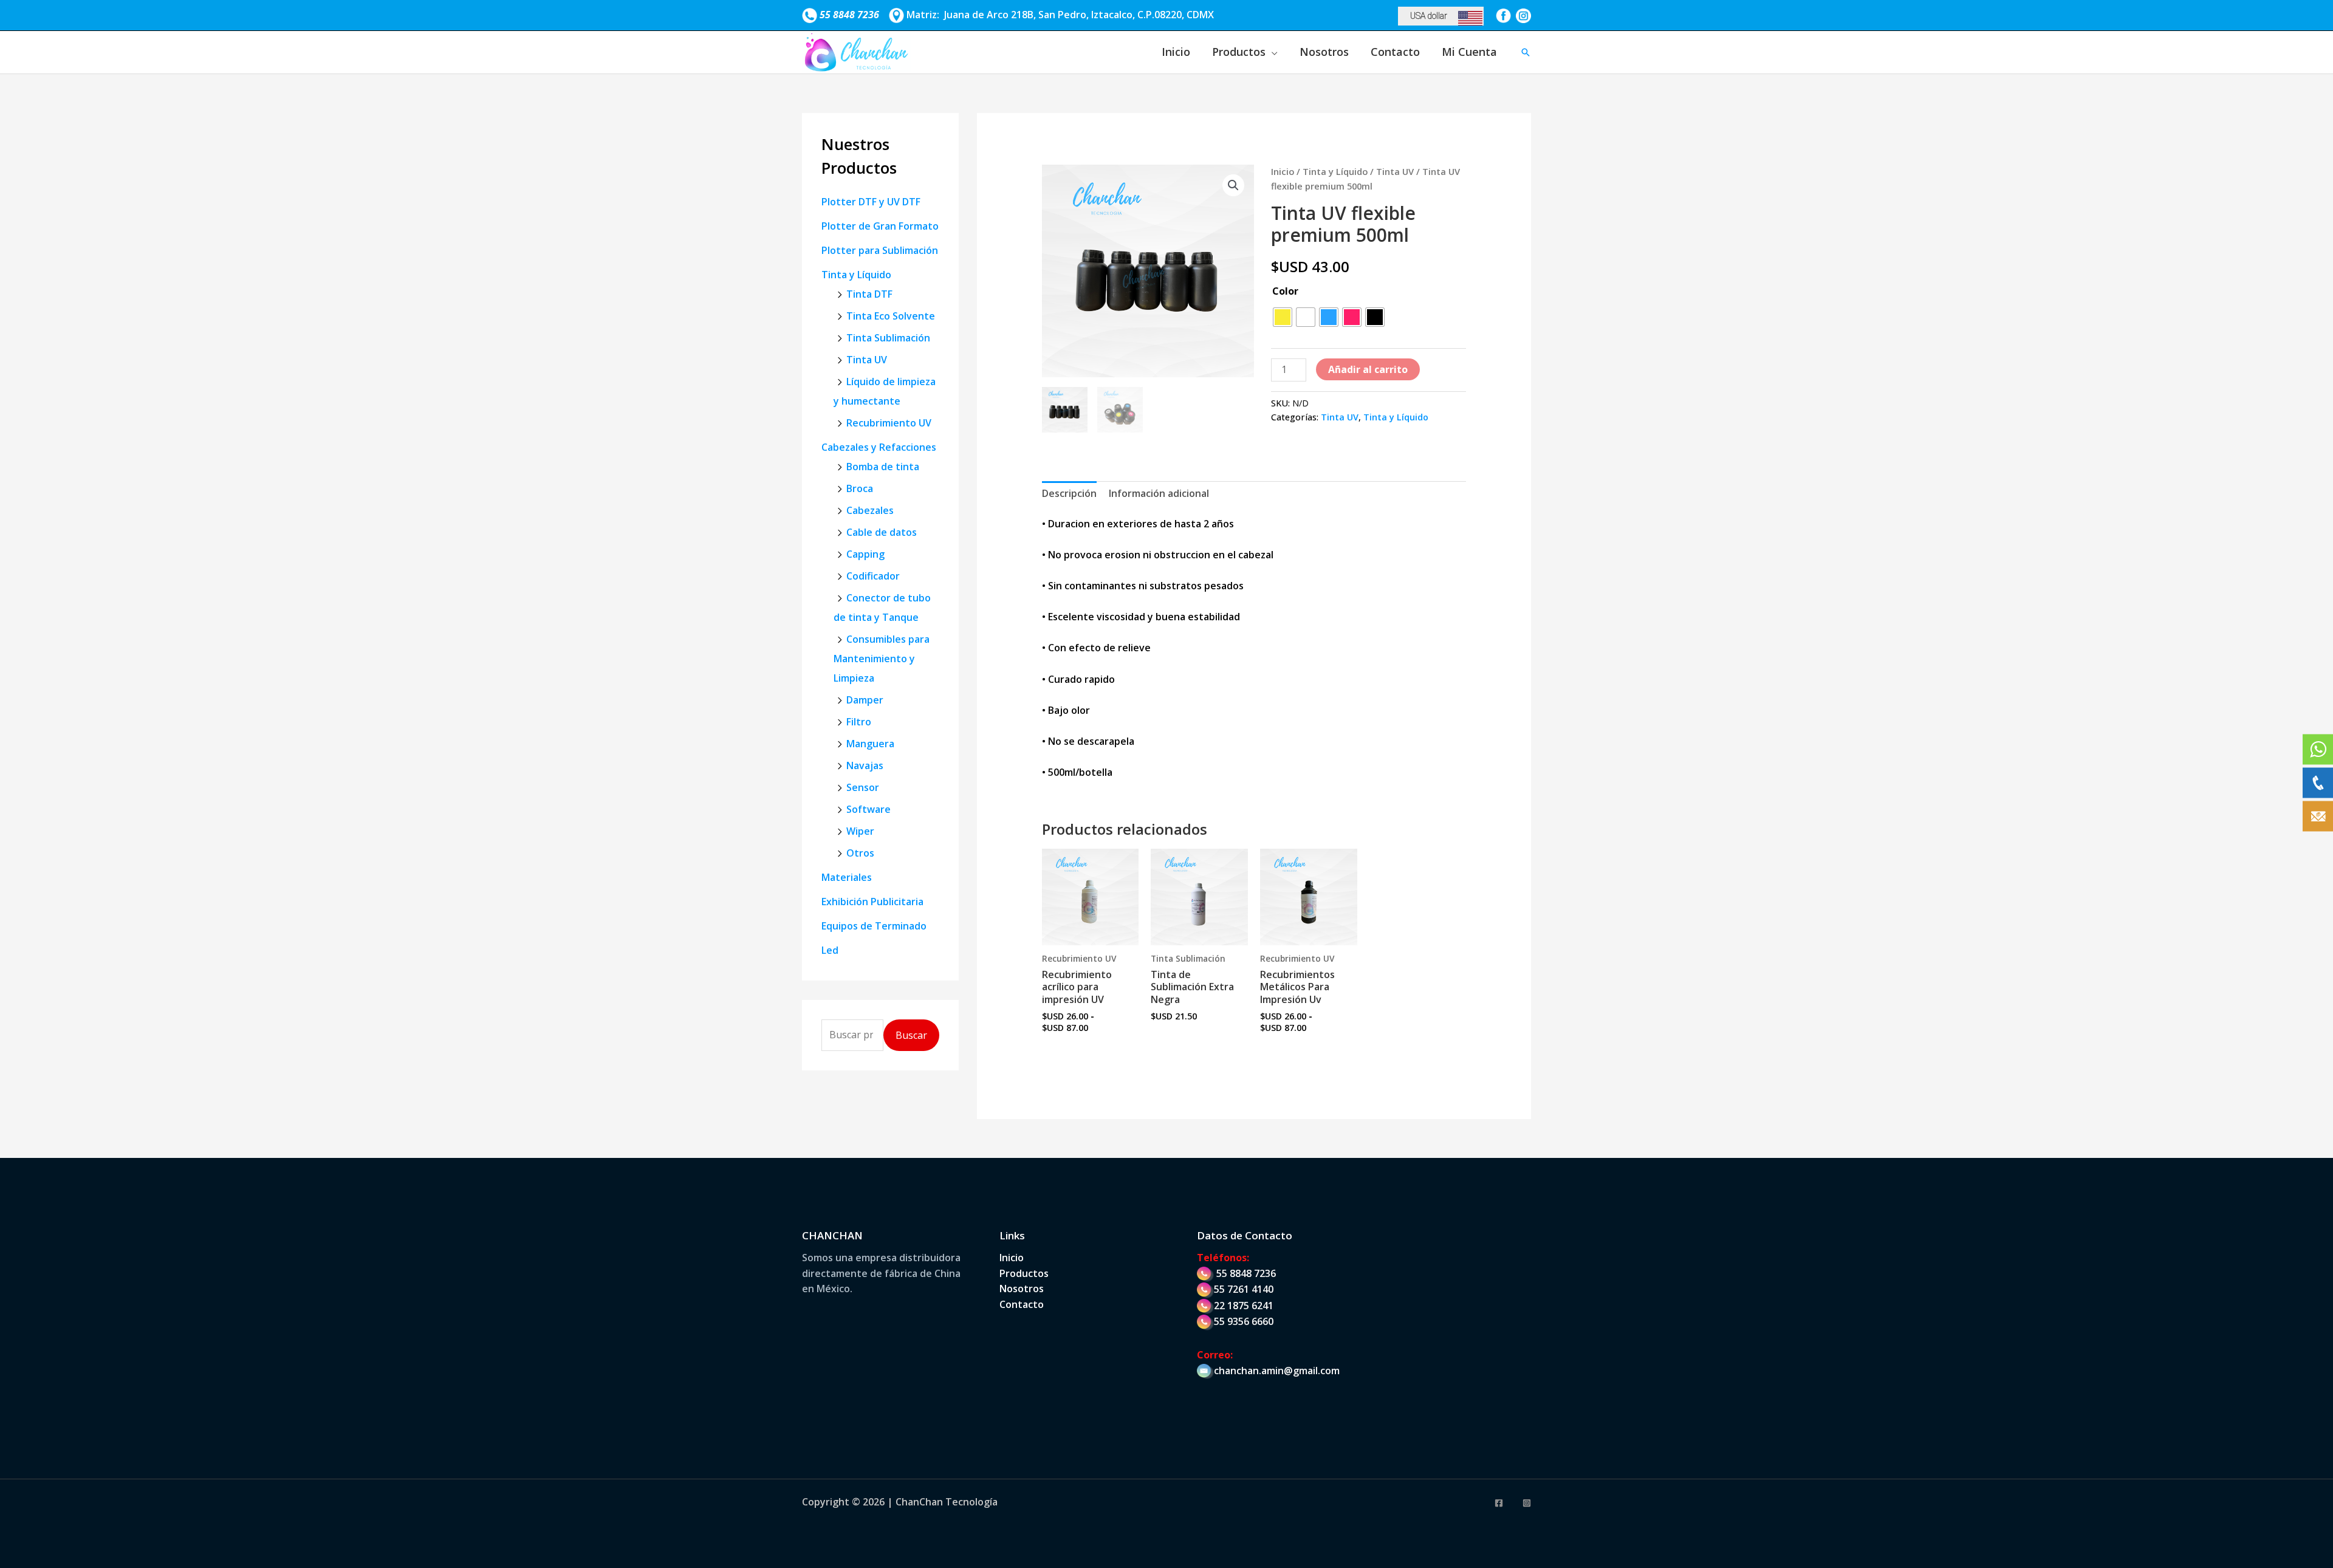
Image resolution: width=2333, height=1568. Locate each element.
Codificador (873, 576)
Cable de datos (882, 532)
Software (868, 809)
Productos (1239, 52)
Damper (865, 700)
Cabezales (870, 510)
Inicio (1176, 52)
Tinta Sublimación (888, 338)
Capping (865, 554)
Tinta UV (867, 360)
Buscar (911, 1035)
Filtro (859, 722)
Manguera (870, 744)
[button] (1526, 52)
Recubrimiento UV (889, 423)
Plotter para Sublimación (880, 250)
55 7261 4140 (1244, 1289)
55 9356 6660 (1244, 1321)
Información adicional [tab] (1159, 493)
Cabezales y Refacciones (879, 447)
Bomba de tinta (883, 467)
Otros (860, 853)
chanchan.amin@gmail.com (1277, 1371)
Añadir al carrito (1368, 369)
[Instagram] (1527, 1503)
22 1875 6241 (1244, 1306)
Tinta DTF (869, 294)
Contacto (1395, 52)
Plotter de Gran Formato (880, 226)
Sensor (863, 787)
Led (830, 950)
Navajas (865, 765)
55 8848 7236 (1246, 1273)
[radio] (1283, 317)
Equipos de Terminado (874, 926)
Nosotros (1324, 52)
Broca (860, 488)
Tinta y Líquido (856, 275)
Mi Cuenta (1469, 52)
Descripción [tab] (1069, 493)
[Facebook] (1499, 1503)
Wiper (860, 831)
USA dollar (1429, 16)
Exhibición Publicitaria (872, 902)
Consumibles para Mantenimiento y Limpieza (882, 659)
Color (1285, 291)
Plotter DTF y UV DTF (871, 202)
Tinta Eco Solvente (891, 316)
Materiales (847, 877)
